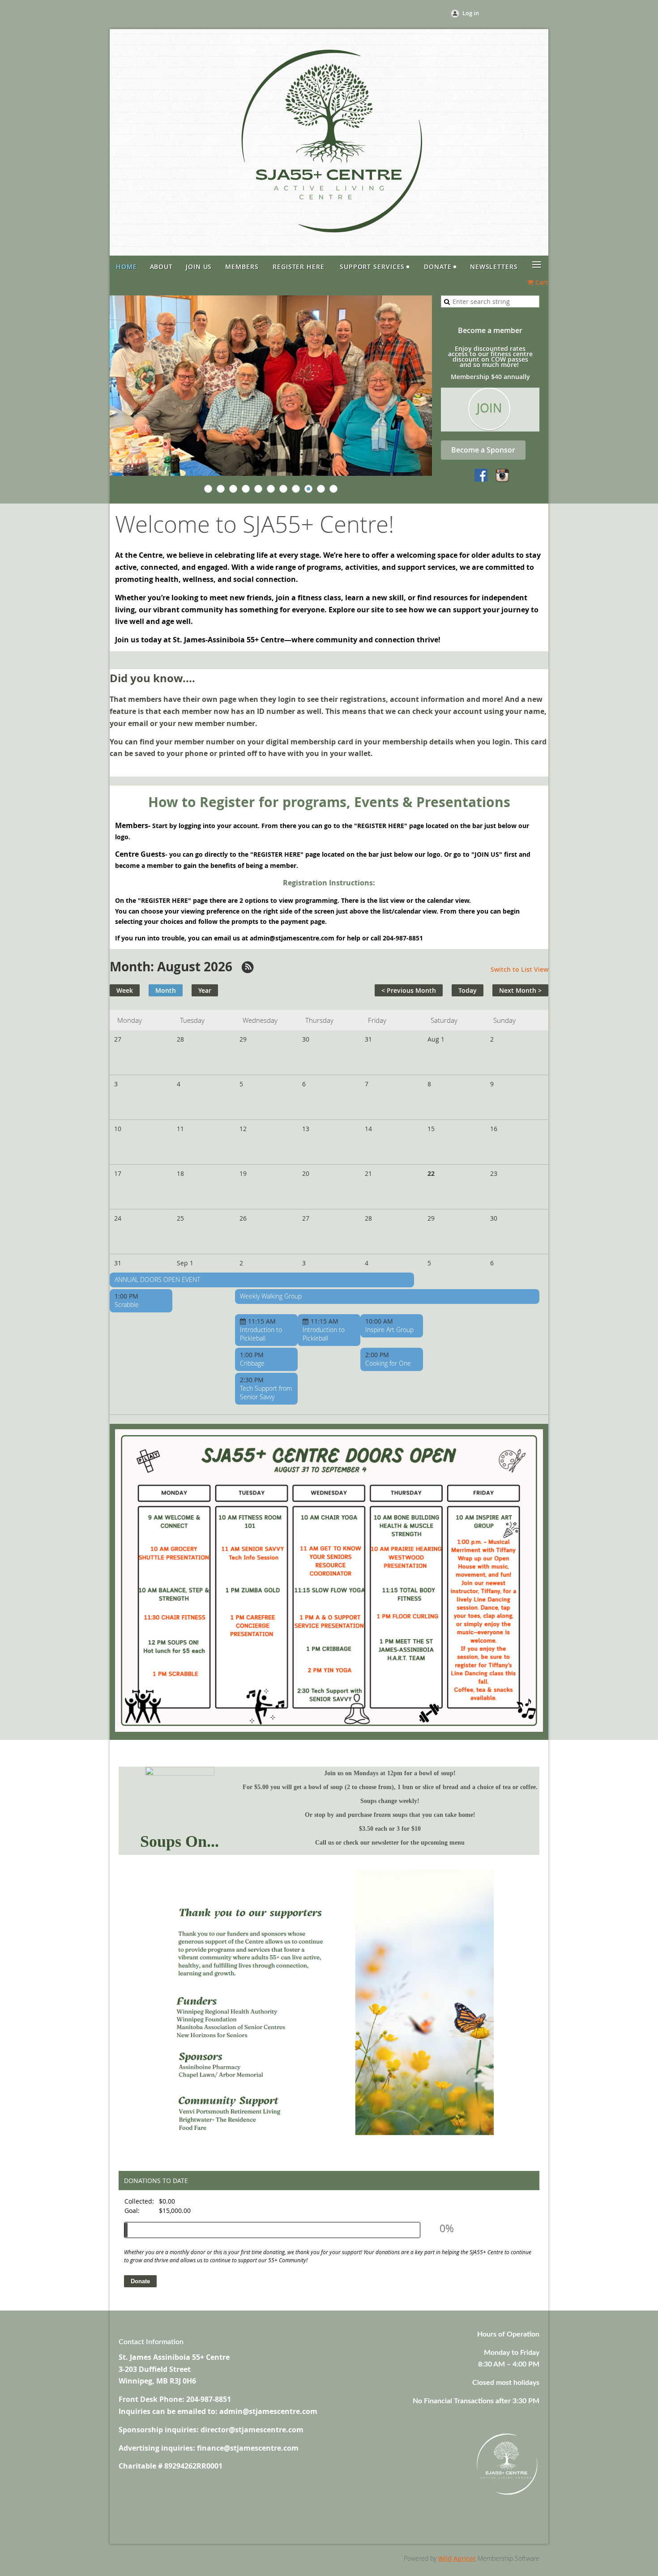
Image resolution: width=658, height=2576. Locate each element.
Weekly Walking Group (271, 1296)
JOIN (489, 408)
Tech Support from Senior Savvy (266, 1393)
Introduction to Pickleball (261, 1334)
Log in (471, 13)
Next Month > (520, 990)
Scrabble (127, 1305)
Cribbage (252, 1363)
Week (125, 990)
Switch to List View (519, 969)
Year (205, 990)
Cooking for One (388, 1363)
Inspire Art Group (389, 1330)
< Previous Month (409, 990)
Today (468, 990)
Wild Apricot (457, 2558)
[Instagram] (502, 476)
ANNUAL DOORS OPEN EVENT (157, 1279)
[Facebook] (482, 476)
